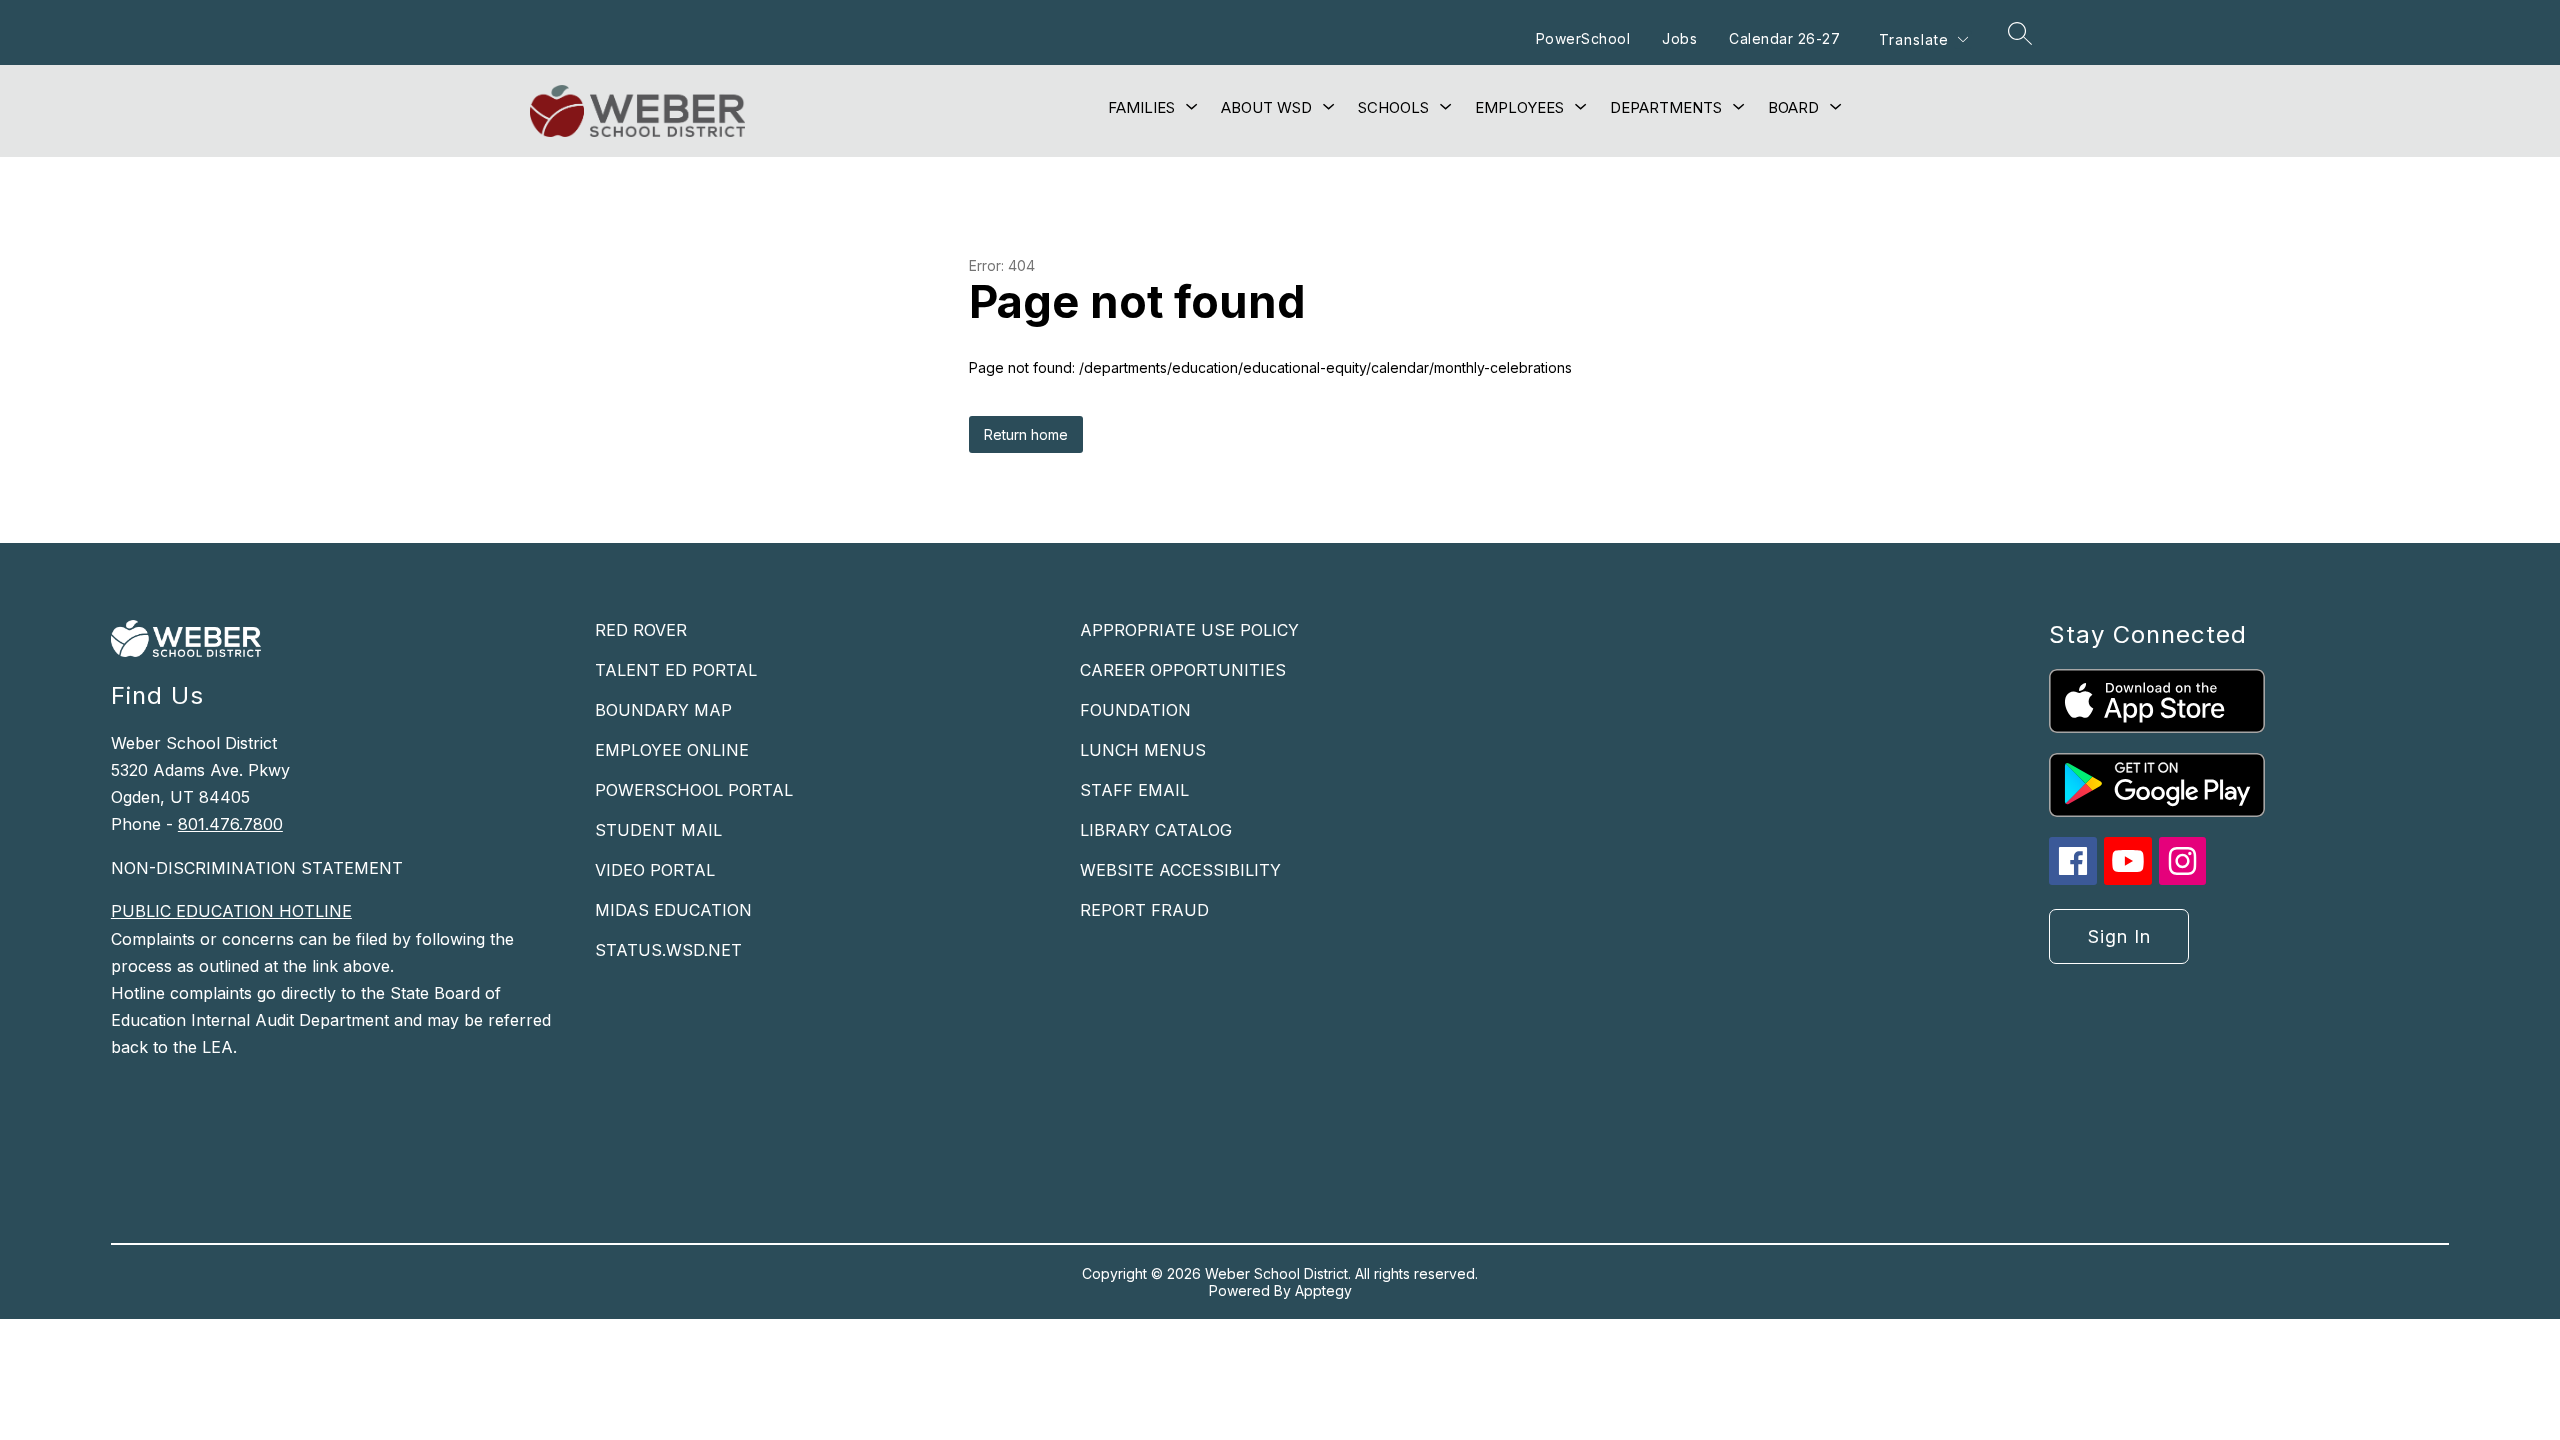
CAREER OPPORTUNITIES (1183, 670)
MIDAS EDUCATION (673, 910)
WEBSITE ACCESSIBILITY (1180, 870)
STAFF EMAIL (1134, 790)
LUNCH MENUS (1143, 750)
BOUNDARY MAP (663, 710)
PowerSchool (1583, 38)
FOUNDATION (1135, 710)
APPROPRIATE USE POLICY (1189, 630)
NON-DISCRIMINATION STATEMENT (257, 868)
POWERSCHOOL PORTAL (694, 790)
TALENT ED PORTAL (676, 670)
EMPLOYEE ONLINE (672, 750)
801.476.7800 (230, 824)
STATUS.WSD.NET (668, 950)
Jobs (1679, 38)
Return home (1026, 434)
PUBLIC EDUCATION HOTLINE (231, 911)
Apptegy (1323, 1290)
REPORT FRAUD (1144, 910)
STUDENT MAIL (658, 830)
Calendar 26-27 (1784, 38)
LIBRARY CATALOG (1156, 830)
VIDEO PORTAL (655, 870)
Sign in (2119, 936)
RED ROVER (641, 630)
